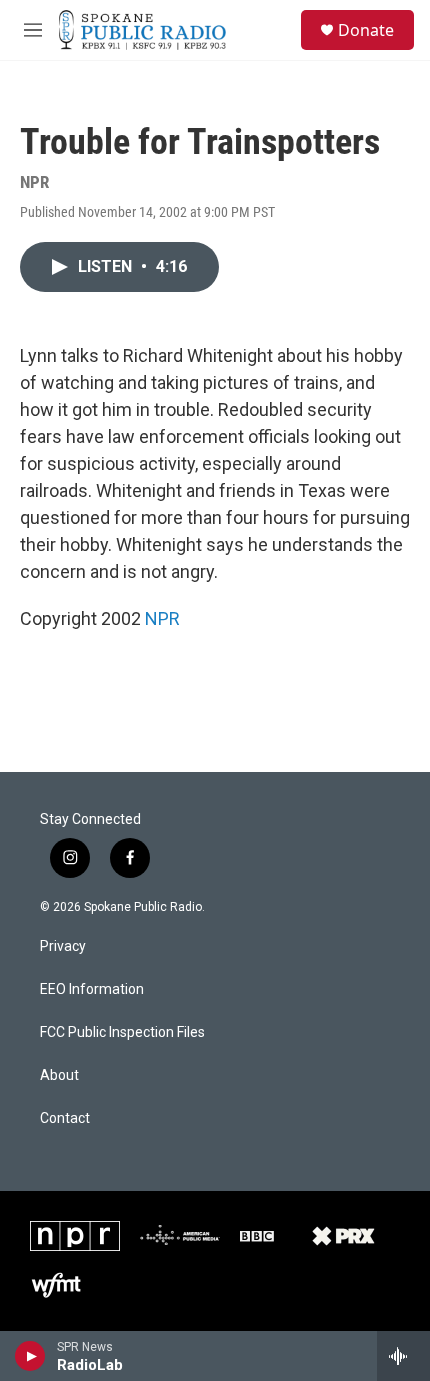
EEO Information (92, 989)
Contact (65, 1118)
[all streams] (403, 1356)
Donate (366, 30)
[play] (30, 1356)
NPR (162, 618)
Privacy (63, 946)
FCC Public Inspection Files (122, 1032)
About (59, 1075)
